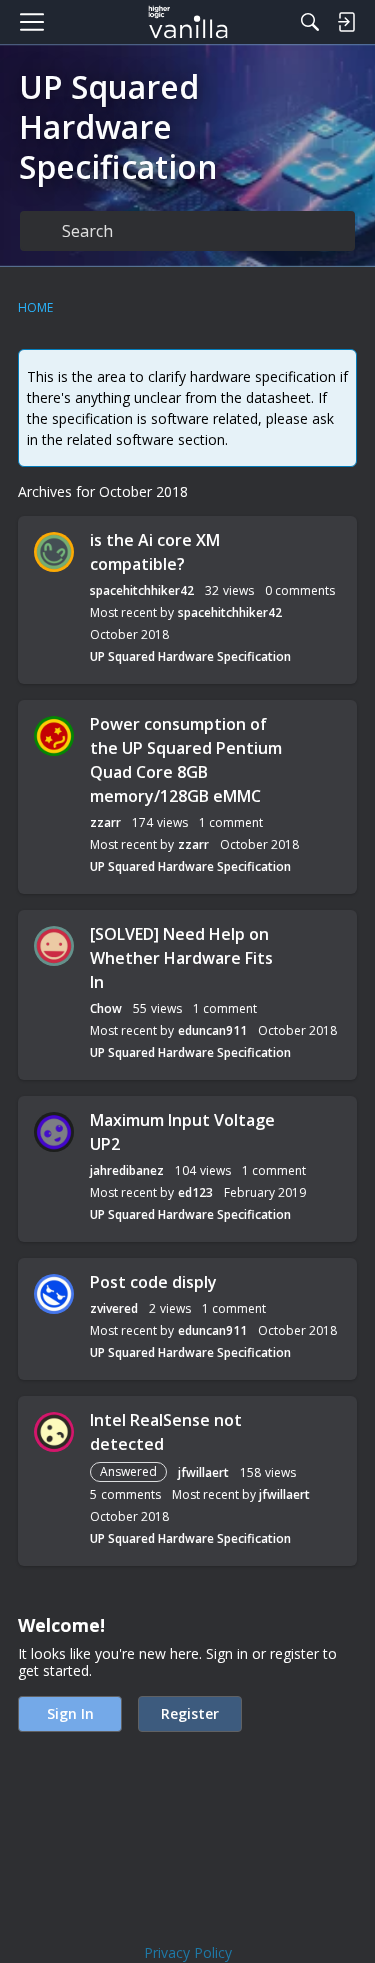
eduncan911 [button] (212, 1030)
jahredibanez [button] (127, 1170)
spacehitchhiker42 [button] (142, 590)
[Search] (310, 22)
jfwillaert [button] (203, 1472)
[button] (54, 552)
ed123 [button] (195, 1192)
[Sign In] (346, 22)
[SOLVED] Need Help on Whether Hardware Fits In (181, 958)
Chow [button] (106, 1008)
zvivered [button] (114, 1308)
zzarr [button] (105, 822)
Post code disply (153, 1282)
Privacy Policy (188, 1952)
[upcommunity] (187, 22)
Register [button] (190, 1713)
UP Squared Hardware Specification (190, 656)
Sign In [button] (70, 1713)
